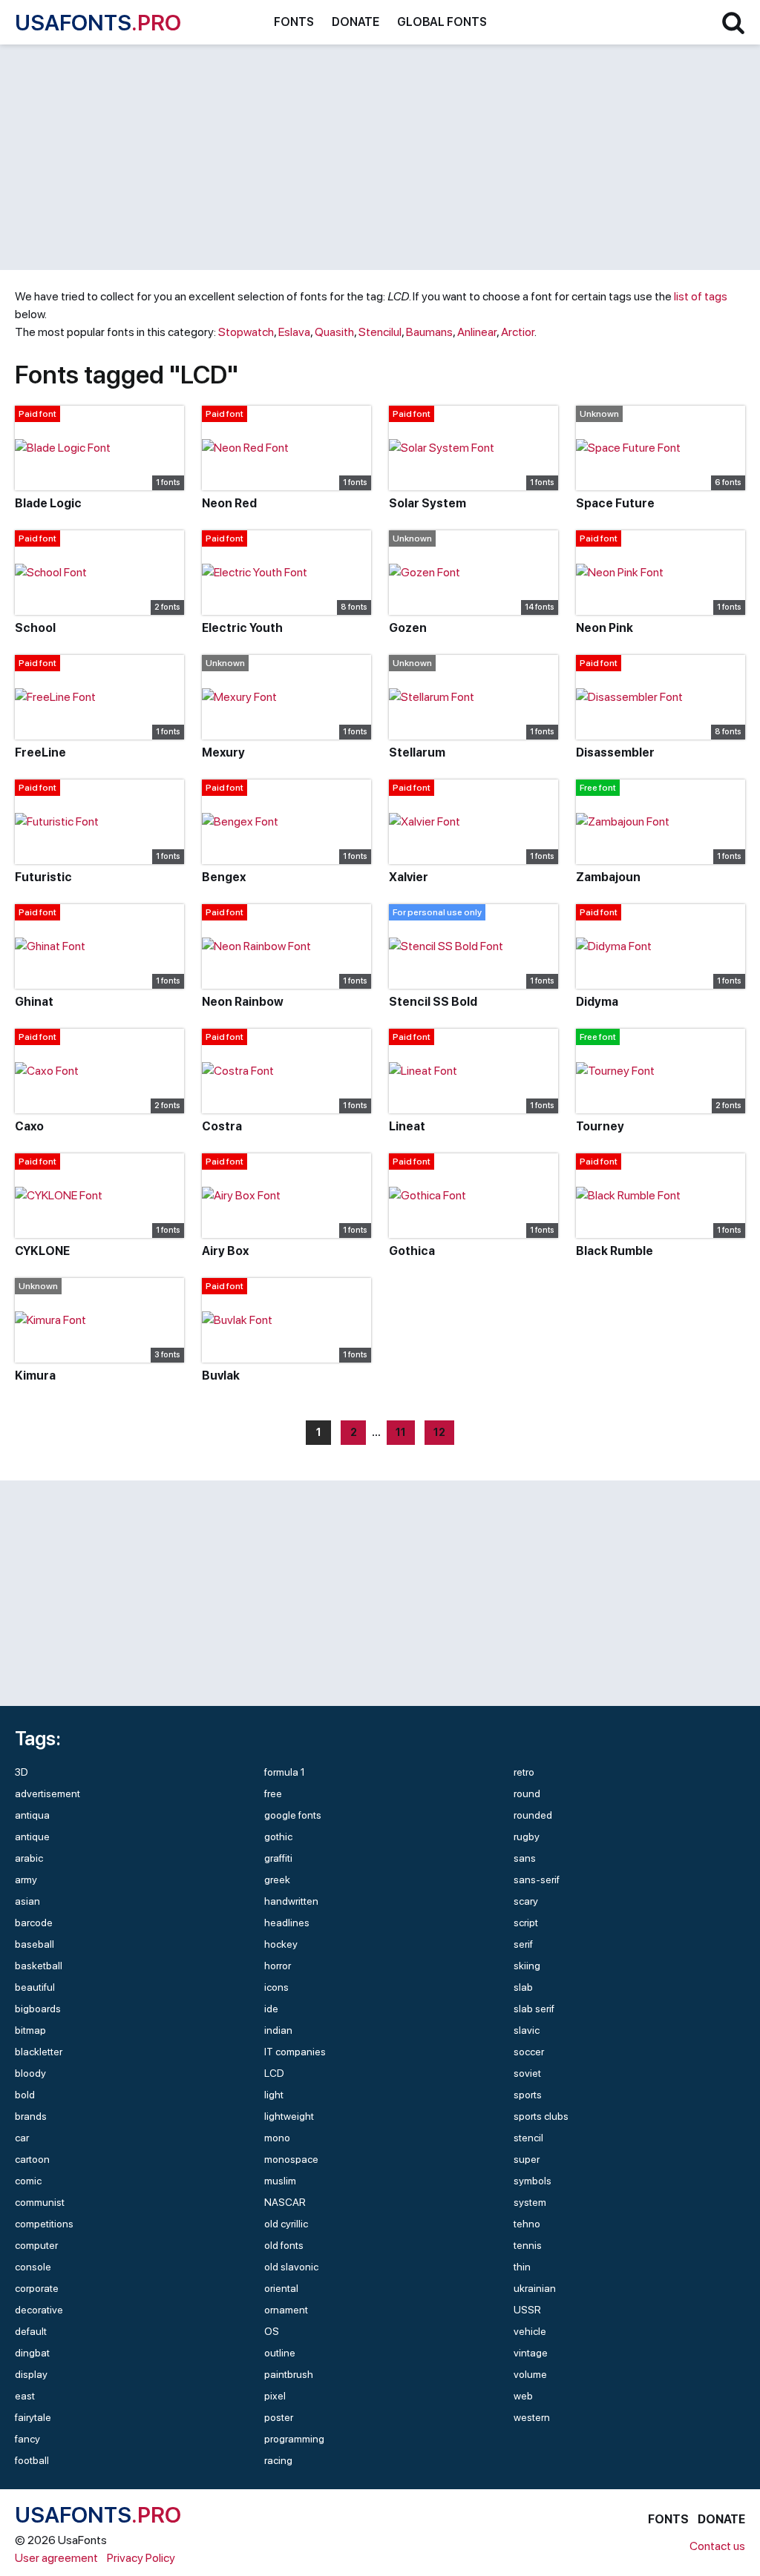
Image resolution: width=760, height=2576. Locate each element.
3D (22, 1772)
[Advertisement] (380, 157)
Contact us (717, 2546)
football (32, 2460)
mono (277, 2138)
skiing (527, 1966)
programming (294, 2439)
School (35, 628)
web (523, 2396)
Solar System (427, 503)
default (31, 2331)
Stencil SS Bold (433, 1002)
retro (524, 1772)
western (532, 2417)
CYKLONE (42, 1251)
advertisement (47, 1793)
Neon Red (229, 503)
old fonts (284, 2245)
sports (528, 2095)
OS (272, 2331)
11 (401, 1432)
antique (32, 1837)
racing (278, 2460)
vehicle (530, 2331)
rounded (533, 1815)
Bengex (224, 877)
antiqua (32, 1815)
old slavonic (291, 2267)
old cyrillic (286, 2224)
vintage (531, 2353)
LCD (274, 2073)
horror (278, 1966)
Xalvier (409, 877)
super (527, 2159)
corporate (37, 2288)
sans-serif (537, 1880)
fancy (27, 2439)
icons (276, 1987)
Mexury (223, 752)
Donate (356, 22)
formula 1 (285, 1772)
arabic (29, 1858)
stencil (528, 2138)
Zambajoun (608, 877)
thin (522, 2267)
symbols (533, 2181)
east (25, 2396)
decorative (39, 2310)
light (274, 2095)
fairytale (33, 2417)
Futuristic (43, 877)
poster (279, 2417)
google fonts (293, 1815)
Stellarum (417, 752)
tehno (527, 2224)
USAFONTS (98, 22)
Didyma (597, 1002)
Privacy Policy (141, 2558)
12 (439, 1432)
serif (523, 1944)
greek (277, 1880)
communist (40, 2202)
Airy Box (225, 1251)
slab (523, 1987)
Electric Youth (242, 628)
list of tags (701, 296)
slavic (527, 2030)
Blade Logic (48, 503)
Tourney (600, 1126)
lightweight (289, 2116)
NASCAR (285, 2202)
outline (280, 2353)
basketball (39, 1966)
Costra (222, 1126)
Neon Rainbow (243, 1002)
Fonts (294, 22)
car (22, 2138)
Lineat (407, 1126)
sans (525, 1858)
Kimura (35, 1376)
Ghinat (34, 1002)
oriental (281, 2288)
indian (278, 2030)
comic (28, 2181)
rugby (527, 1837)
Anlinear (477, 332)
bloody (30, 2073)
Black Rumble (615, 1251)
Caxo (29, 1126)
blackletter (39, 2052)
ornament (286, 2310)
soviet (527, 2073)
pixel (275, 2396)
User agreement (56, 2558)
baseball (35, 1944)
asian (27, 1901)
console (33, 2267)
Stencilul (380, 332)
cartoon (32, 2159)
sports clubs (541, 2116)
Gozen (408, 628)
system (530, 2202)
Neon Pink (605, 628)
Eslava (294, 332)
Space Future (615, 503)
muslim (280, 2181)
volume (530, 2374)
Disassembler (615, 752)
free (273, 1793)
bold (25, 2095)
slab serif (534, 2009)
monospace (291, 2159)
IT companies (295, 2052)
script (526, 1923)
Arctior (518, 332)
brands (31, 2116)
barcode (34, 1923)
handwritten (291, 1901)
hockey (281, 1944)
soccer (529, 2052)
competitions (44, 2224)
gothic (278, 1837)
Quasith (334, 332)
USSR (527, 2310)
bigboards (38, 2009)
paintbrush (289, 2374)
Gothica (412, 1251)
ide (271, 2009)
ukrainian (535, 2288)
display (31, 2374)
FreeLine (40, 752)
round (527, 1793)
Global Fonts (442, 22)
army (26, 1880)
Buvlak (221, 1376)
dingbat (32, 2353)
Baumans (429, 332)
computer (36, 2245)
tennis (528, 2245)
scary (526, 1901)
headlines (287, 1923)
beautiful (35, 1987)
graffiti (278, 1858)
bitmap (30, 2030)
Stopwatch (246, 332)
